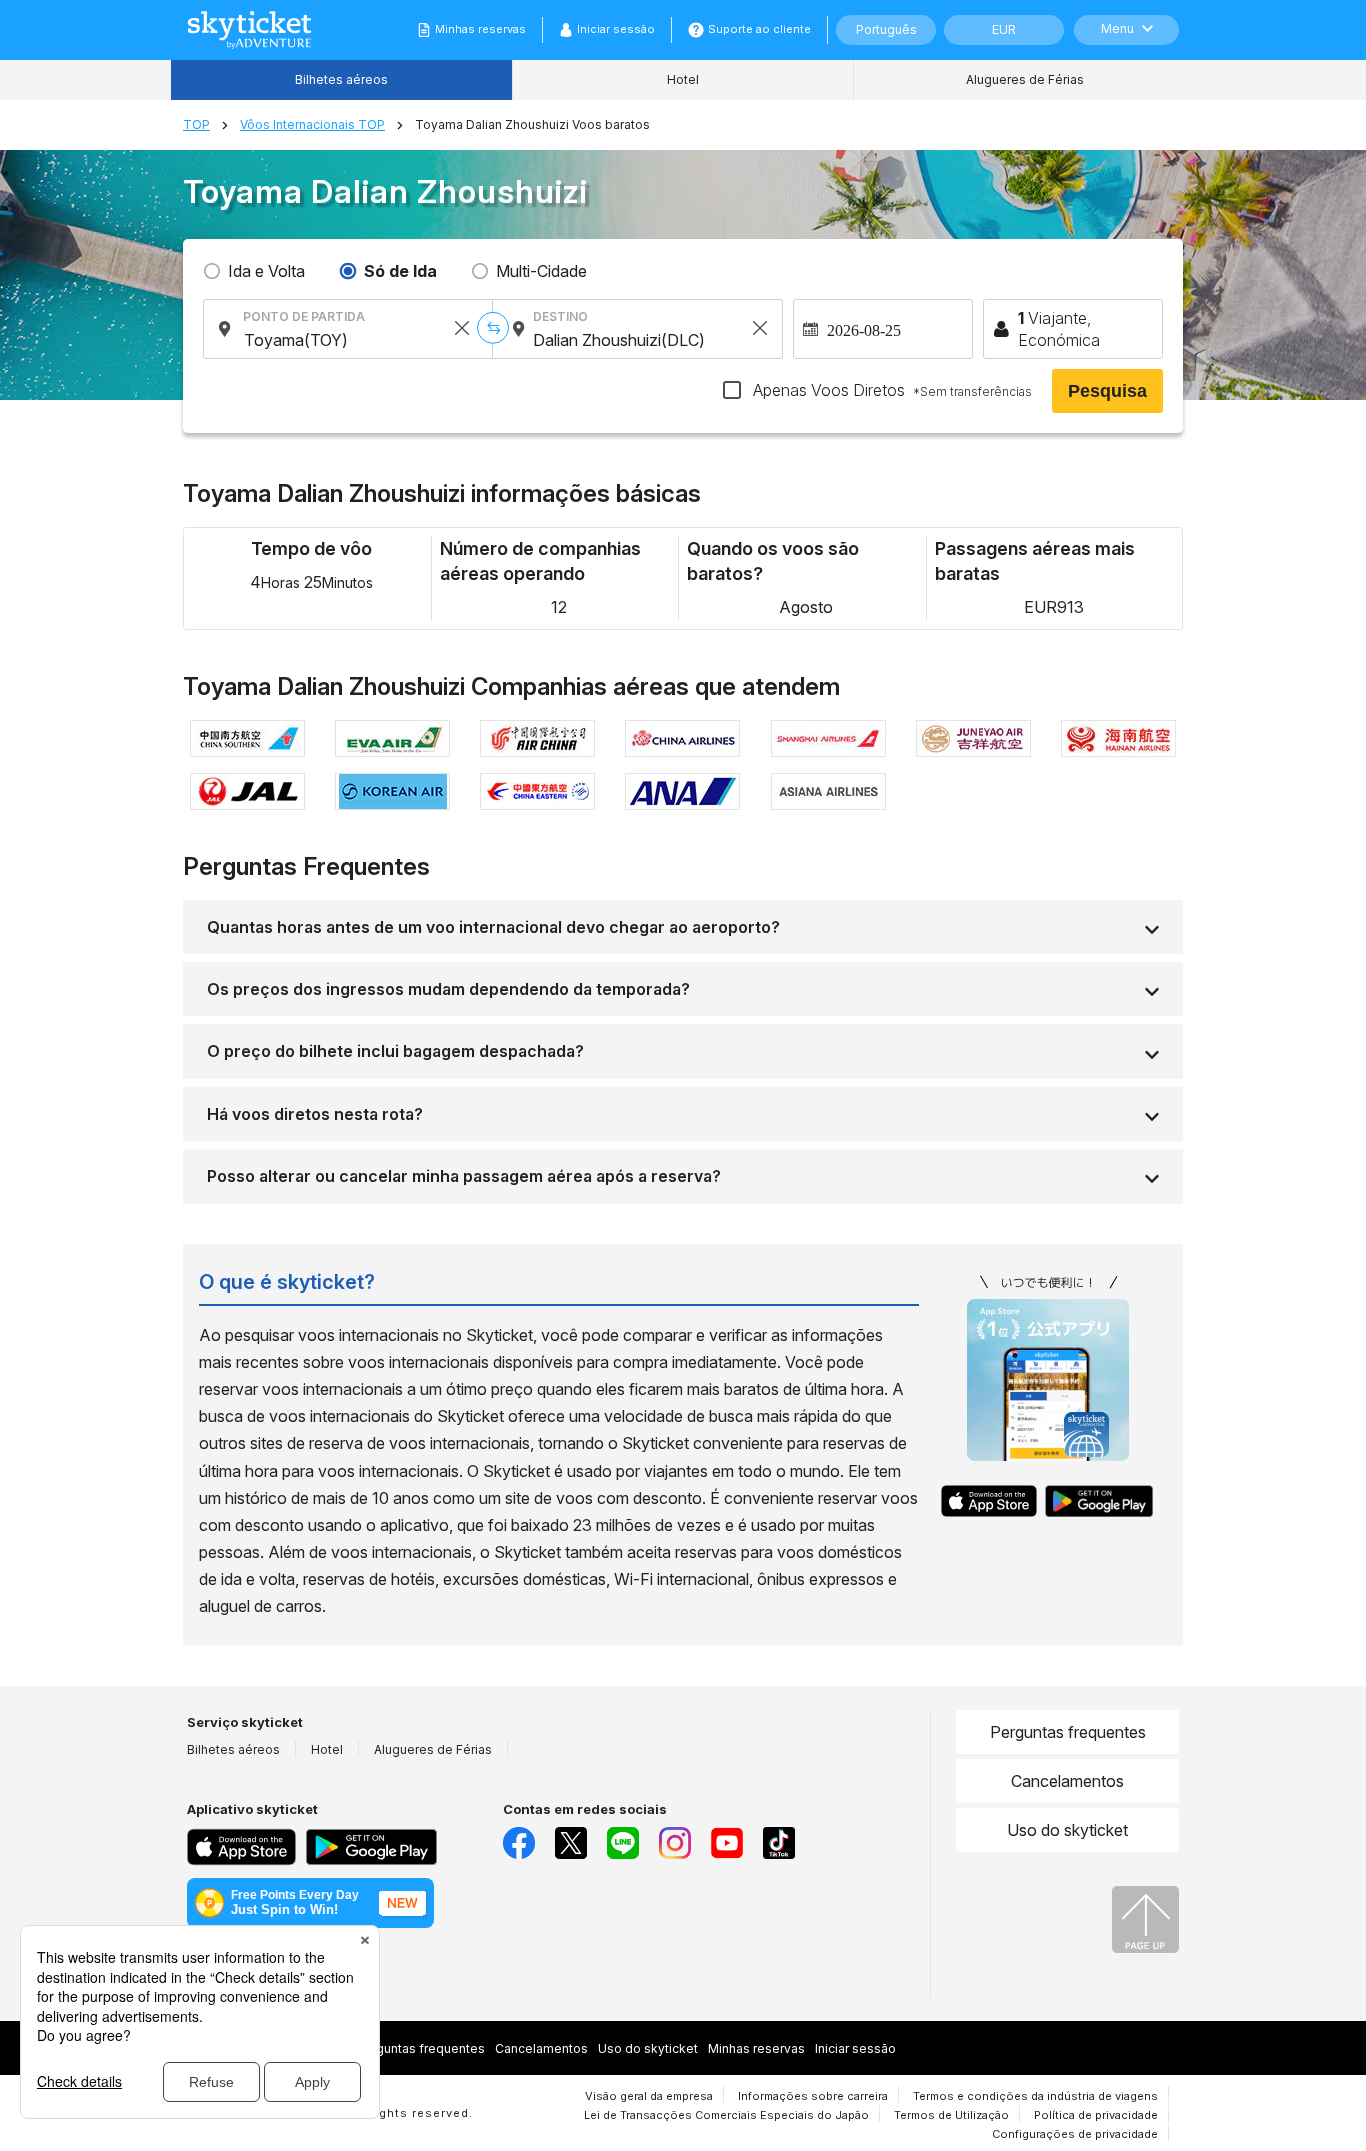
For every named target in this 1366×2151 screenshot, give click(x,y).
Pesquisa (1107, 391)
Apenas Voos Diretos (890, 390)
